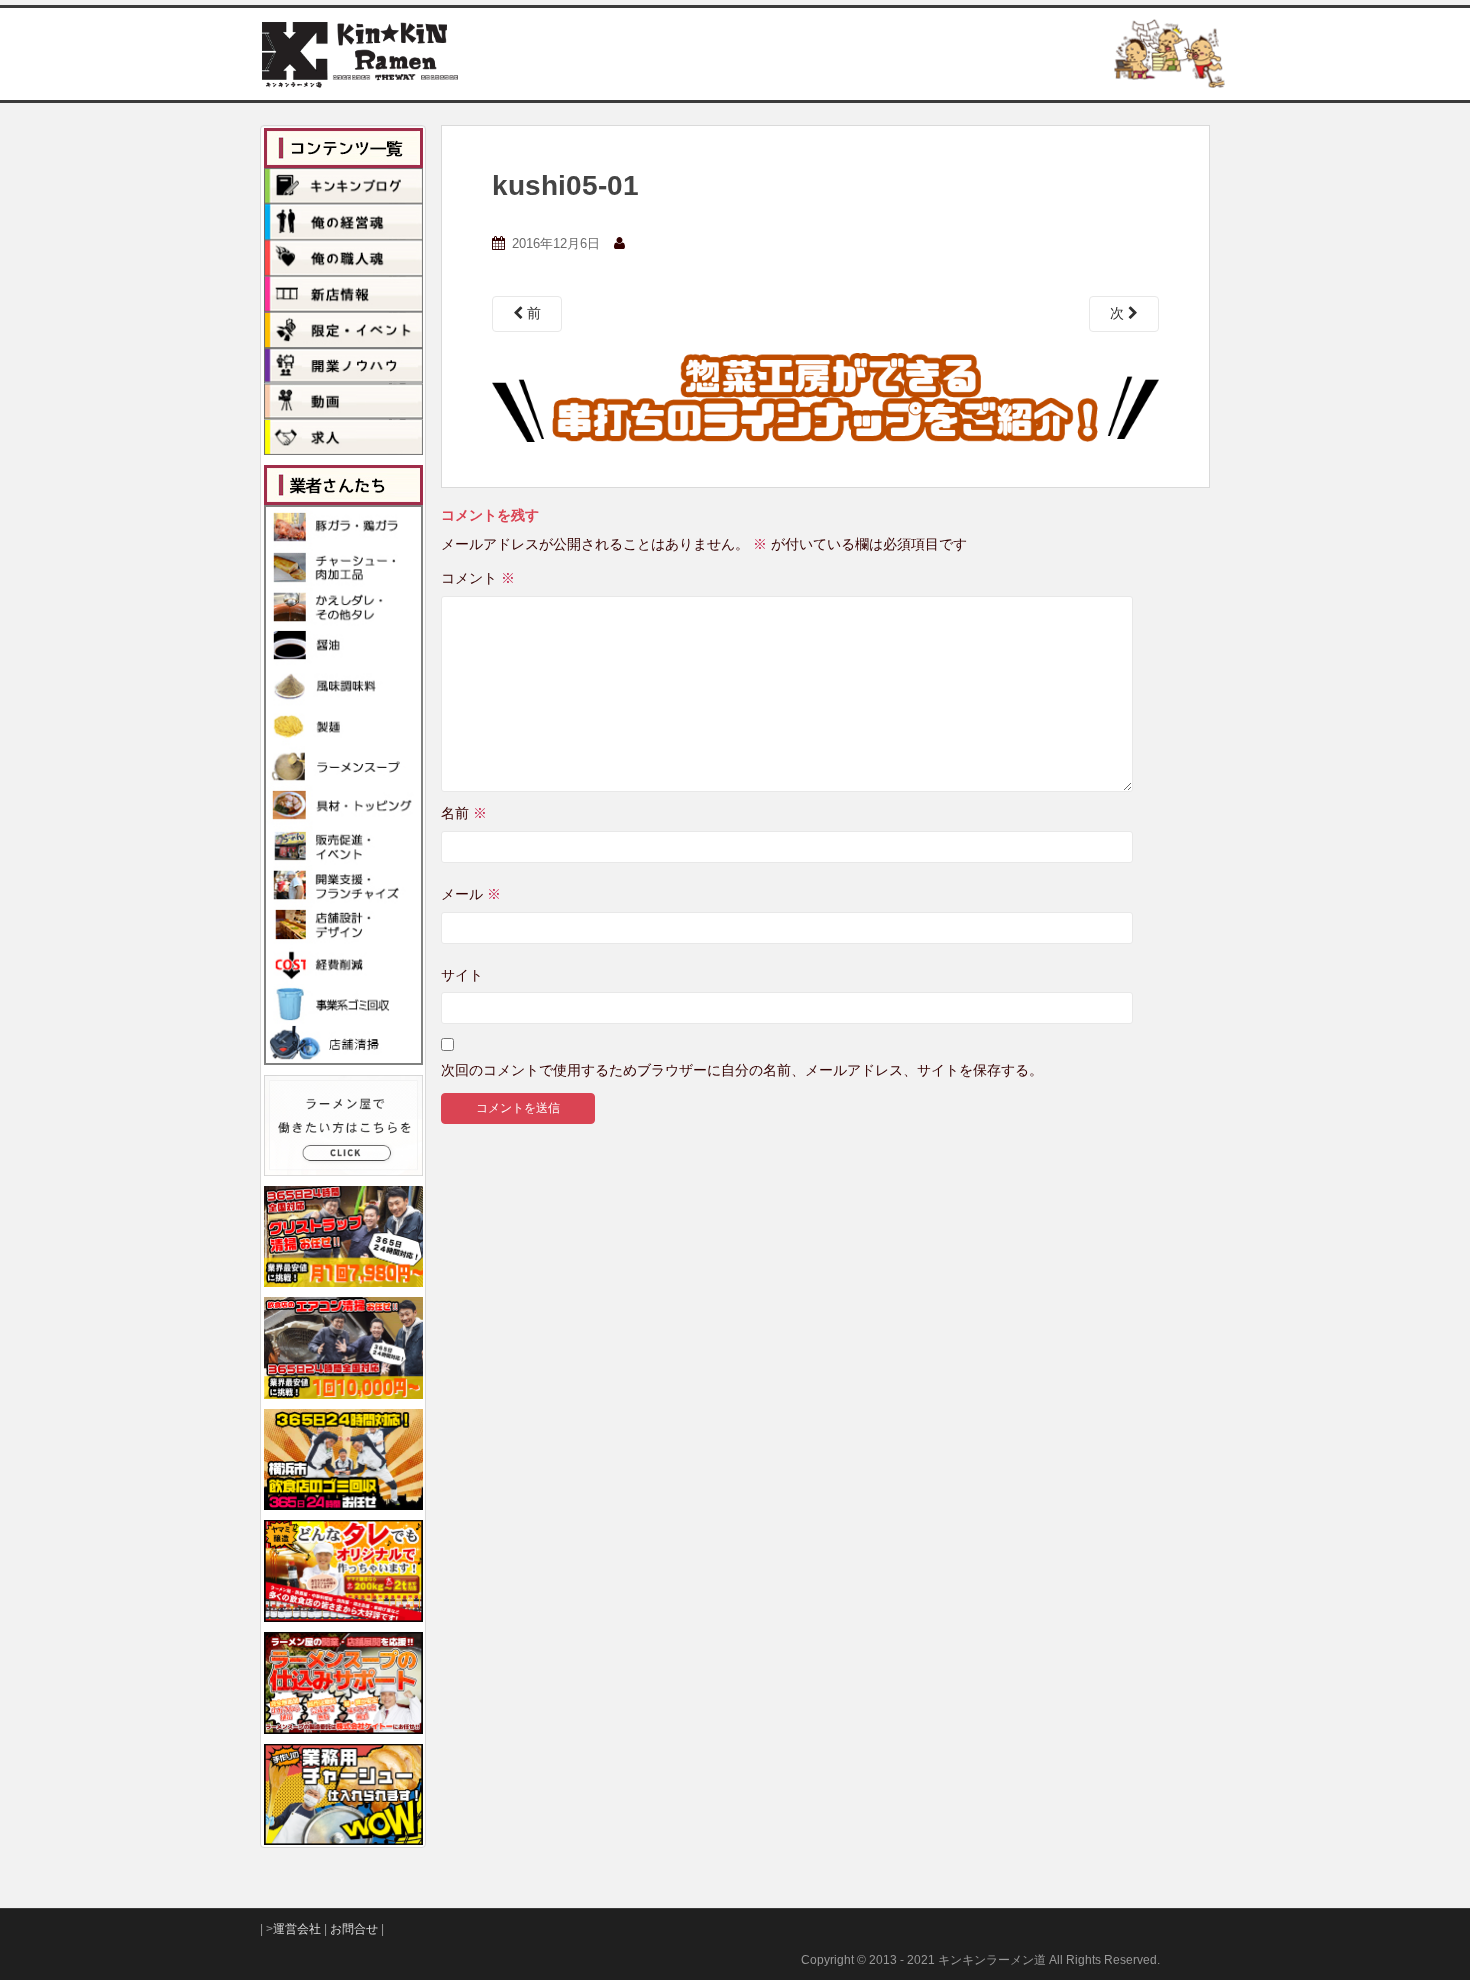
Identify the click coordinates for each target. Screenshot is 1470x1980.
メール (471, 894)
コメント (478, 578)
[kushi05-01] (825, 396)
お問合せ (354, 1929)
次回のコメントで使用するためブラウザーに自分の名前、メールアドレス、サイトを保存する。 (742, 1070)
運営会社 (297, 1929)
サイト (462, 975)
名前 (464, 813)
